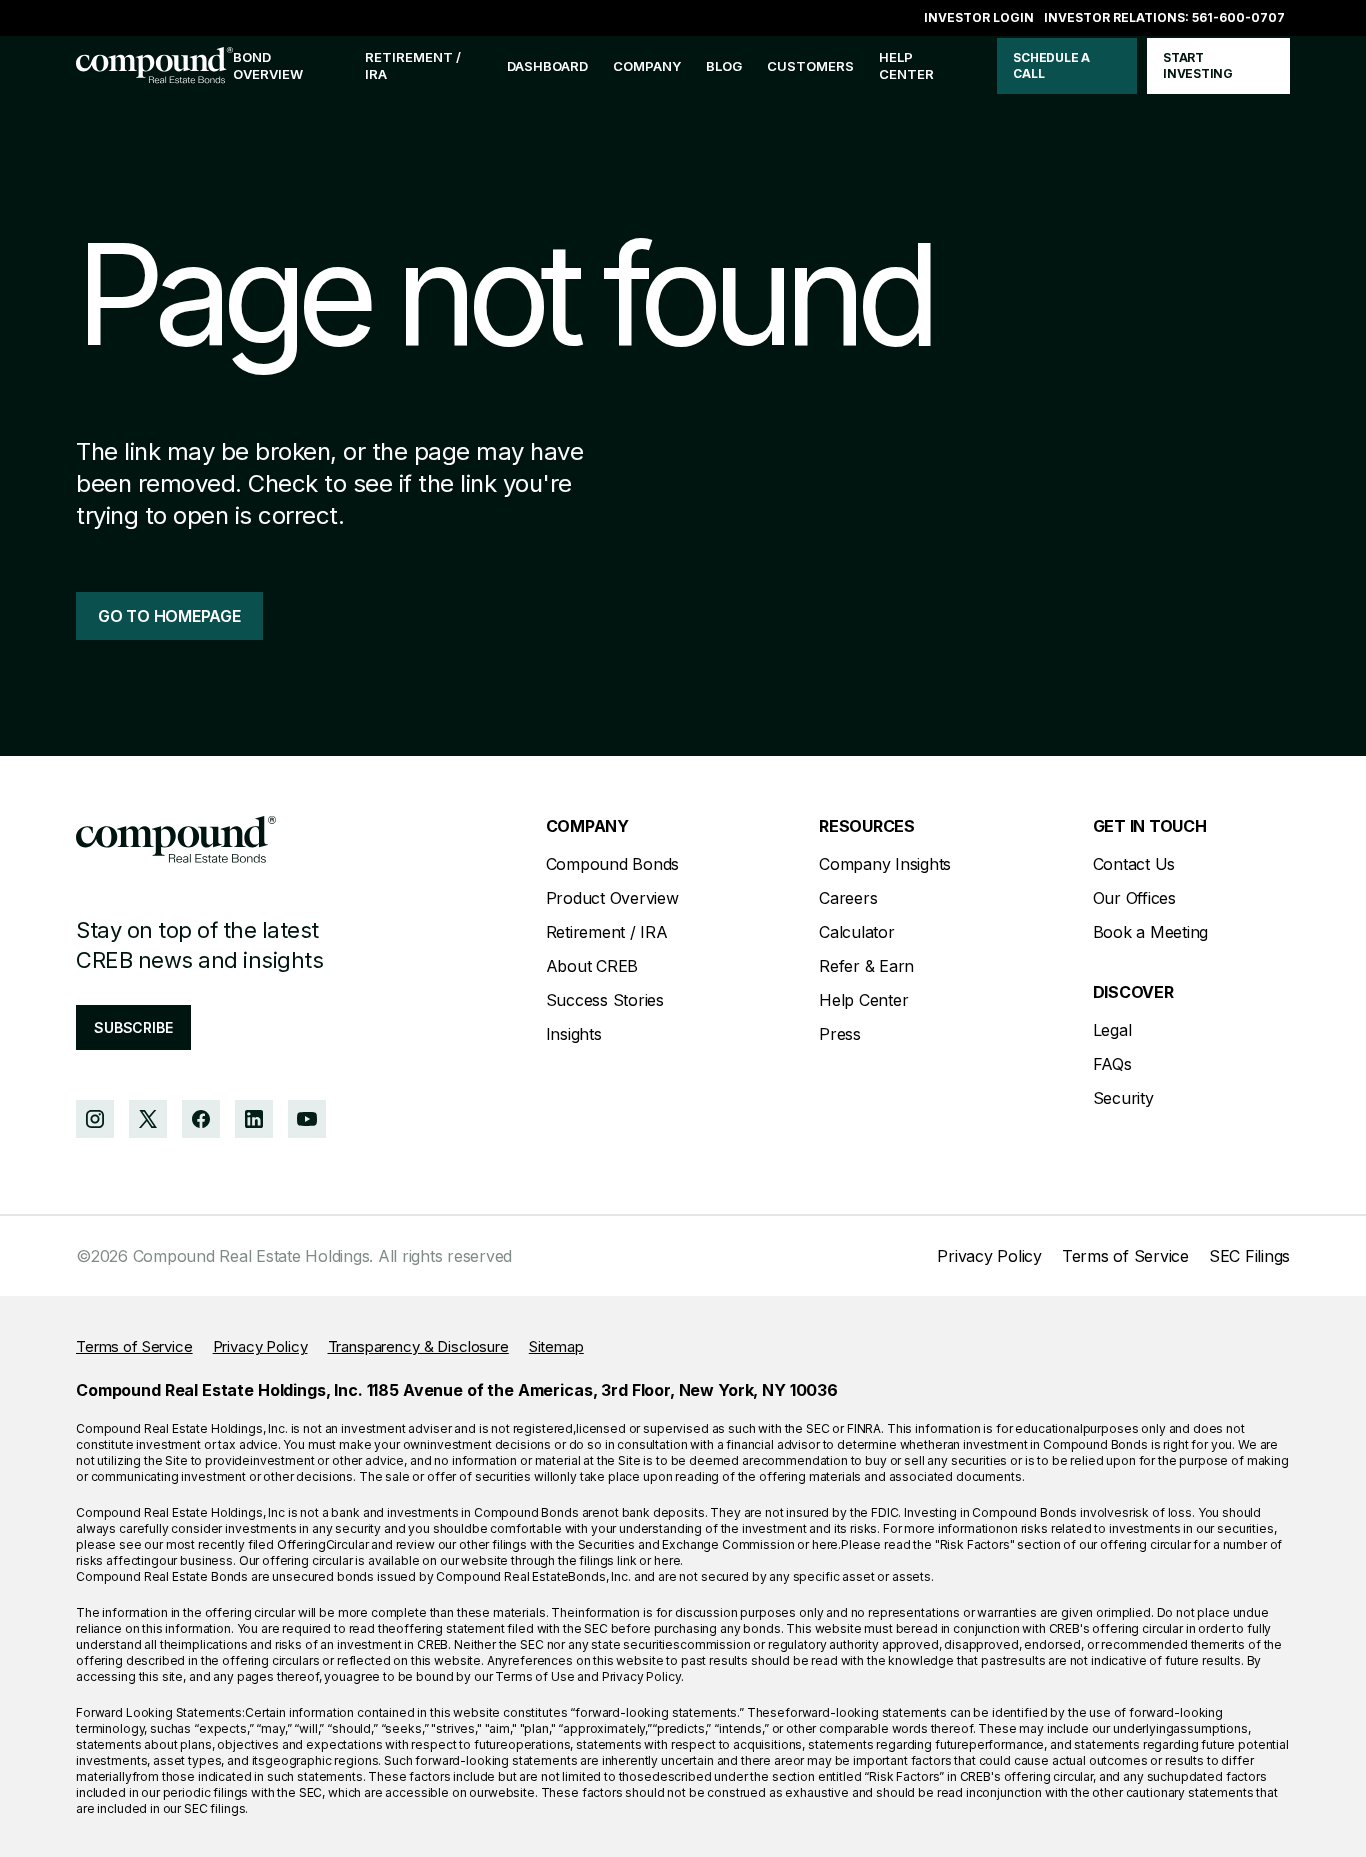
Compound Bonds (613, 864)
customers (810, 66)
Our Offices (1134, 898)
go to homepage (169, 616)
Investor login (979, 17)
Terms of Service (1125, 1256)
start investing (1198, 65)
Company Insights (885, 864)
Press (840, 1034)
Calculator (857, 932)
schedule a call (1051, 65)
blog (724, 66)
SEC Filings (1249, 1256)
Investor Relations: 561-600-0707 (1164, 17)
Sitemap (556, 1346)
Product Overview (612, 898)
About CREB (592, 966)
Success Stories (605, 1000)
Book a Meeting (1151, 932)
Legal (1112, 1030)
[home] (154, 66)
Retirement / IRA (413, 65)
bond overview (268, 65)
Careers (848, 898)
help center (906, 65)
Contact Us (1134, 864)
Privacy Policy (989, 1256)
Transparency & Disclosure (418, 1346)
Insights (574, 1034)
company (647, 66)
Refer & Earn (866, 966)
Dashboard (547, 66)
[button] (647, 66)
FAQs (1112, 1064)
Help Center (863, 1000)
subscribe (133, 1027)
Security (1123, 1098)
